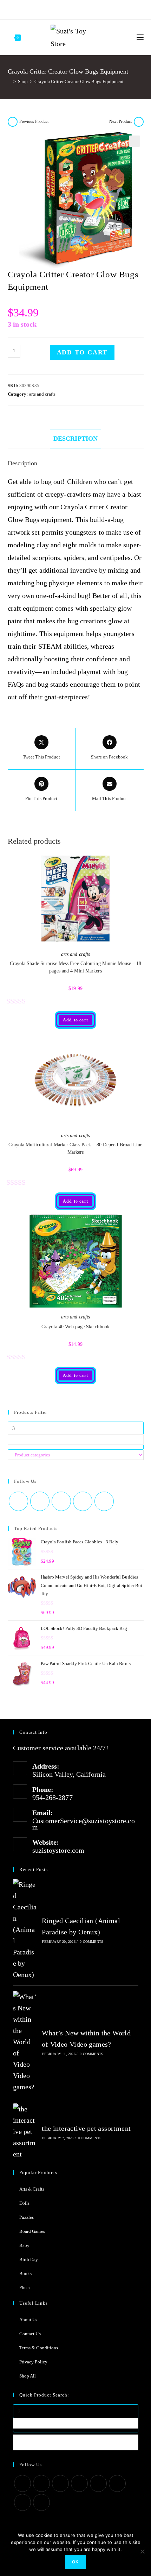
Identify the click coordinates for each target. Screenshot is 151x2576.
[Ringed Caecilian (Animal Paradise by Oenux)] (25, 1929)
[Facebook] (53, 9)
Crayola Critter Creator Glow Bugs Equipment (79, 81)
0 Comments (91, 1942)
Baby (24, 2245)
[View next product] (139, 122)
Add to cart (82, 352)
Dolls (25, 2203)
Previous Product (34, 121)
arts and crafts (42, 394)
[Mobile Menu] (140, 37)
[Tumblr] (79, 9)
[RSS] (104, 9)
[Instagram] (70, 9)
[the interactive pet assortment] (25, 2131)
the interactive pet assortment (86, 2128)
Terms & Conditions (39, 2348)
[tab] (76, 439)
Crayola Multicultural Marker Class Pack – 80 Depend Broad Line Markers (75, 1148)
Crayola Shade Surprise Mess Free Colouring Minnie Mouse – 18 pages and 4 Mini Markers (76, 967)
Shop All (28, 2376)
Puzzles (27, 2217)
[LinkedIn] (79, 2483)
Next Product (120, 121)
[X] (46, 9)
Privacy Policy (33, 2362)
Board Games (32, 2231)
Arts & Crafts (32, 2189)
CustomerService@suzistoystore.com (84, 1824)
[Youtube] (87, 9)
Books (26, 2273)
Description (75, 439)
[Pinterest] (62, 9)
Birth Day (29, 2259)
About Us (28, 2320)
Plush (25, 2288)
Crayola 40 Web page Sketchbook (75, 1327)
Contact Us (30, 2334)
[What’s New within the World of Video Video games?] (25, 2042)
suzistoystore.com (58, 1850)
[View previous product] (13, 122)
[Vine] (96, 9)
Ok (75, 2562)
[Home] (9, 81)
